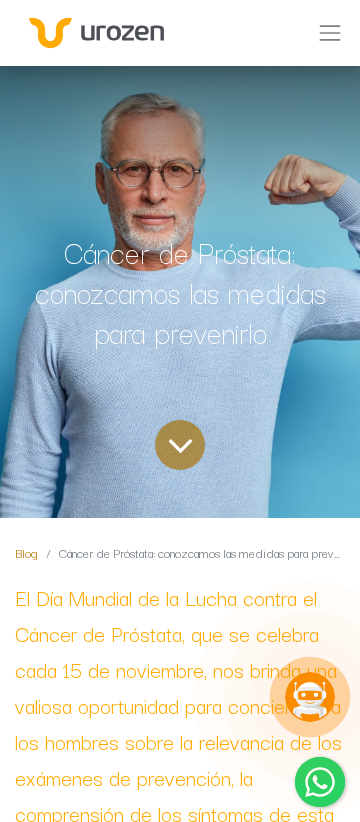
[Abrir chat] (310, 697)
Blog (26, 552)
